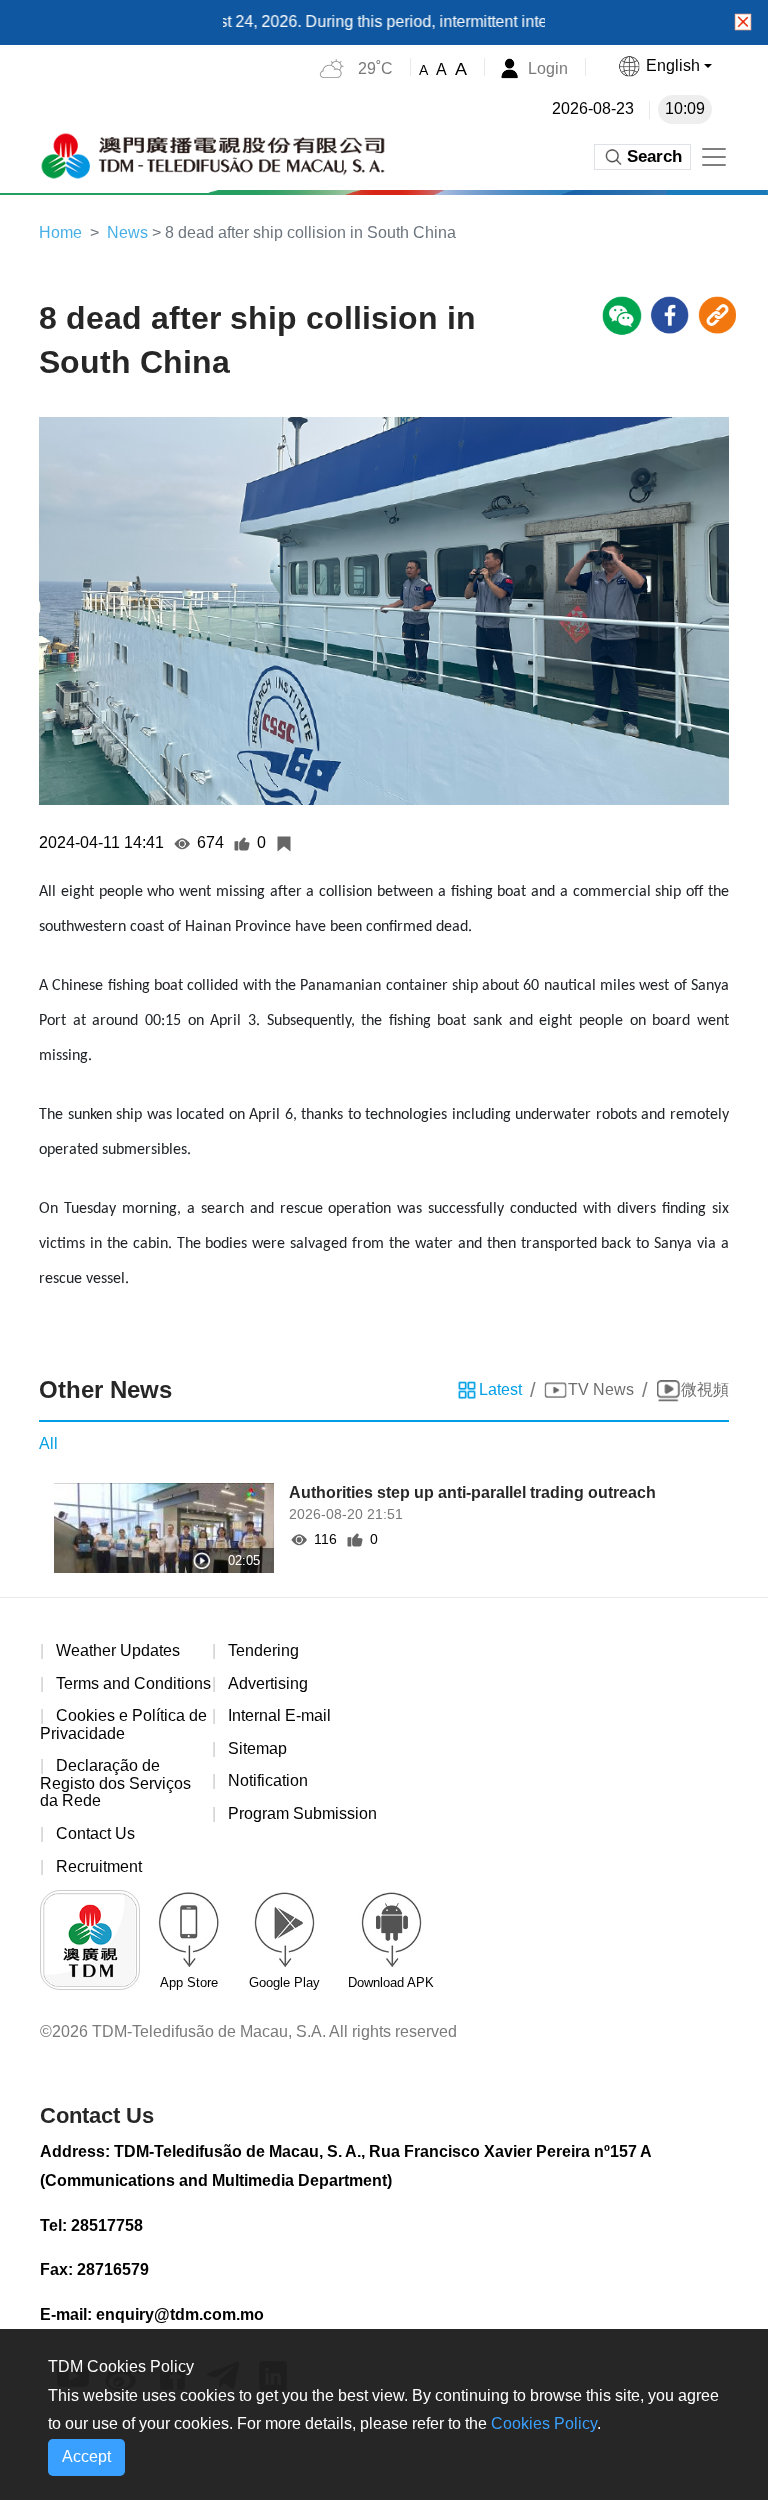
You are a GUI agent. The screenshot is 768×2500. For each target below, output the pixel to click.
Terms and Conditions (133, 1683)
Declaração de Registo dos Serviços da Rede (115, 1783)
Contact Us (95, 1833)
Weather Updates (118, 1650)
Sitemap (257, 1748)
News (127, 232)
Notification (268, 1780)
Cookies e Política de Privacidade (123, 1724)
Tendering (263, 1650)
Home (60, 232)
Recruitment (99, 1866)
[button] (664, 66)
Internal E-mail (279, 1715)
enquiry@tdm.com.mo (180, 2314)
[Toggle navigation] (714, 157)
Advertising (268, 1683)
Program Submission (302, 1813)
